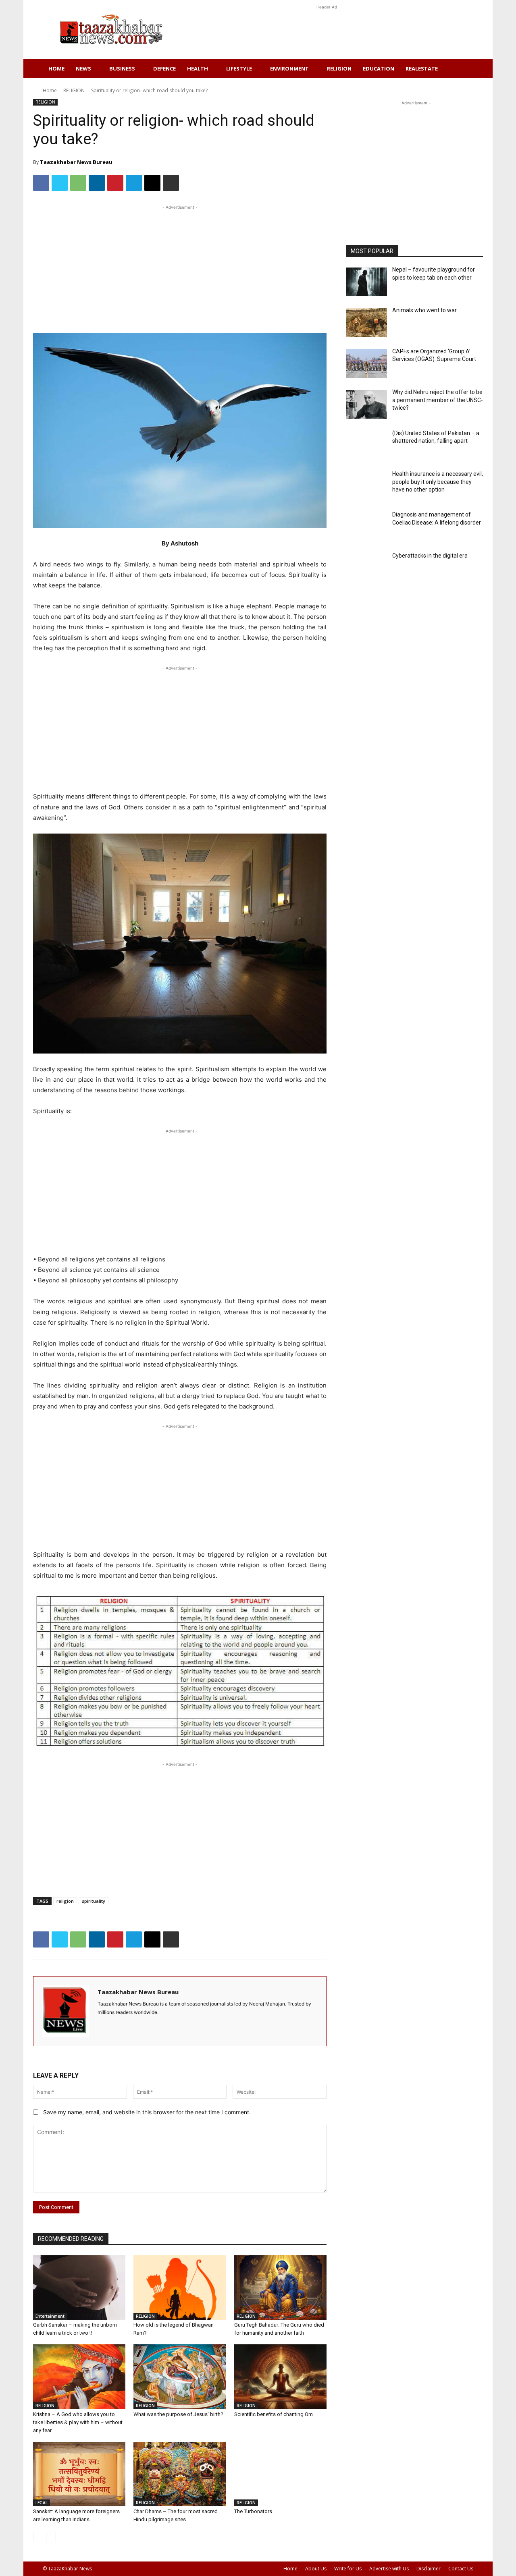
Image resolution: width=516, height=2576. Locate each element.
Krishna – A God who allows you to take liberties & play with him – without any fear (78, 2422)
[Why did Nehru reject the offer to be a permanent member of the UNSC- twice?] (366, 404)
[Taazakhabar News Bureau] (66, 2011)
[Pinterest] (115, 183)
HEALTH (198, 68)
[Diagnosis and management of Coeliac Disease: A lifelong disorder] (366, 527)
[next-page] (51, 2537)
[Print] (171, 183)
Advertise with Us (389, 2569)
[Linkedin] (97, 183)
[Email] (152, 183)
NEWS (83, 68)
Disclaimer (429, 2569)
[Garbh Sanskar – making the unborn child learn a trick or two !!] (79, 2288)
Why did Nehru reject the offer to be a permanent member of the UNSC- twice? (438, 400)
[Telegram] (134, 183)
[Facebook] (41, 183)
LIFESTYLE (239, 68)
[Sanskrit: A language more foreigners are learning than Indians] (79, 2474)
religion (65, 1901)
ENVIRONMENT (289, 68)
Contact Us (461, 2569)
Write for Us (348, 2569)
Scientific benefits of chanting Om (274, 2414)
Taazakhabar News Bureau (76, 162)
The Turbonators (253, 2511)
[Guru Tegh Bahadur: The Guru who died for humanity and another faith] (280, 2288)
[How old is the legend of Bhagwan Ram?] (180, 2288)
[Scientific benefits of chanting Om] (280, 2377)
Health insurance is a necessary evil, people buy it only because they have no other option (438, 482)
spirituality (94, 1901)
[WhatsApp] (78, 183)
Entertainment (50, 2316)
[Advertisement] (327, 29)
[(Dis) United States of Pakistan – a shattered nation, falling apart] (366, 445)
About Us (316, 2569)
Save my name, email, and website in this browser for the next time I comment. (147, 2112)
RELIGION (339, 68)
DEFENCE (164, 68)
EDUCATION (379, 68)
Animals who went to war (424, 310)
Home (56, 68)
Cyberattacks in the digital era (430, 556)
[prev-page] (38, 2537)
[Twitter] (60, 183)
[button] (464, 69)
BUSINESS (122, 68)
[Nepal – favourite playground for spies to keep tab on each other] (366, 282)
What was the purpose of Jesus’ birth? (178, 2414)
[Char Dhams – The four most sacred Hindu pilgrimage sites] (180, 2474)
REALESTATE (422, 68)
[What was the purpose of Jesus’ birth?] (180, 2377)
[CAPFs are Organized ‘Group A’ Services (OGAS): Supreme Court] (366, 364)
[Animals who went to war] (366, 323)
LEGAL (42, 2503)
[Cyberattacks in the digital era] (366, 568)
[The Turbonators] (280, 2474)
